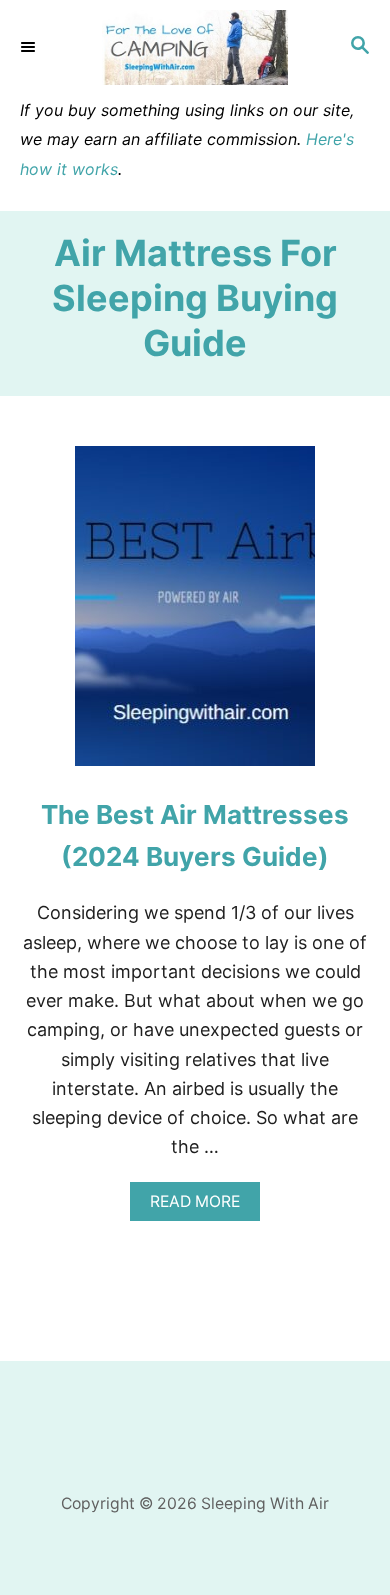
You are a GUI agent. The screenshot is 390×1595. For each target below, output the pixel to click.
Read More (201, 1206)
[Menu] (30, 47)
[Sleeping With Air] (195, 47)
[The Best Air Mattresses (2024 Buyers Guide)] (195, 615)
